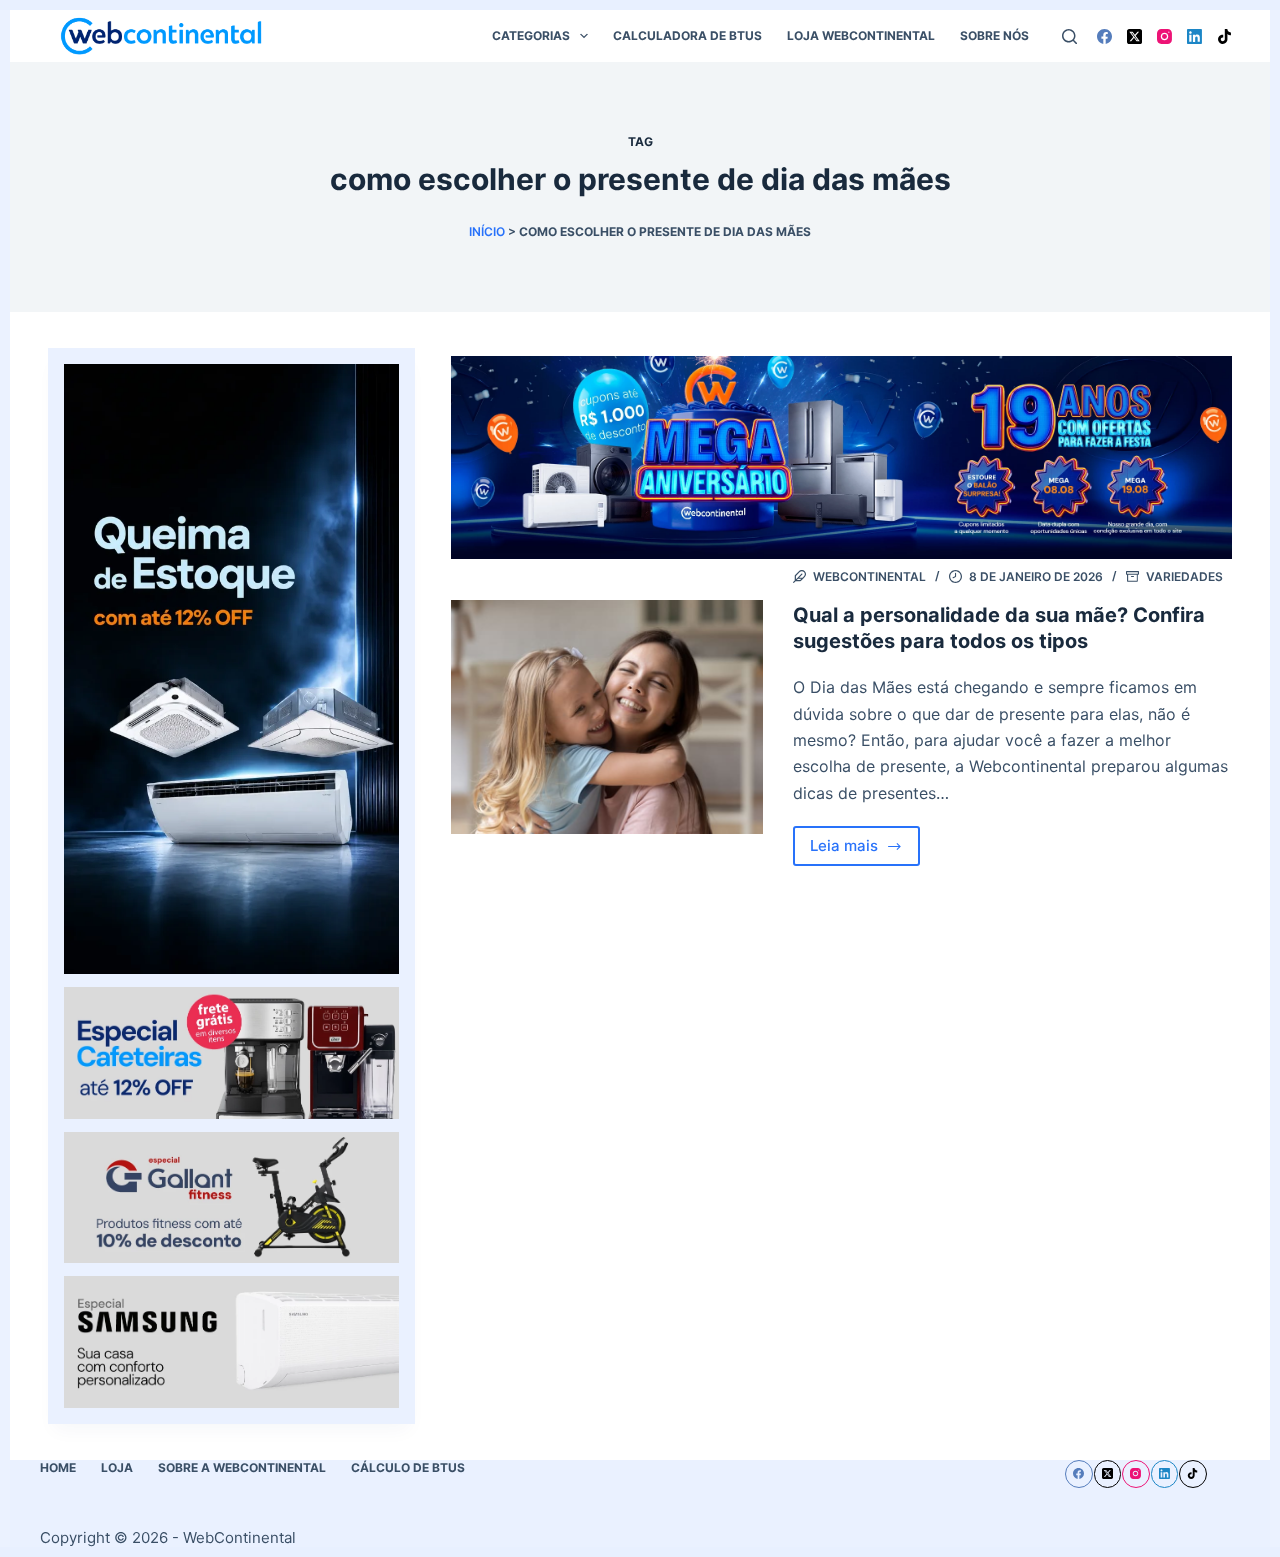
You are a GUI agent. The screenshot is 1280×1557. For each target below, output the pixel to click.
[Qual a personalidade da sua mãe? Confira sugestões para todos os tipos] (607, 717)
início (487, 231)
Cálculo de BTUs (408, 1467)
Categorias (531, 35)
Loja (117, 1467)
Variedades (1184, 576)
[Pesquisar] (1069, 36)
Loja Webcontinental (861, 35)
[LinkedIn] (1194, 36)
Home (58, 1467)
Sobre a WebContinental (242, 1467)
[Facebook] (1104, 36)
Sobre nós (994, 35)
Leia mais (865, 851)
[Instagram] (1164, 36)
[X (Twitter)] (1134, 36)
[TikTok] (1224, 36)
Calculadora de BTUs (687, 35)
